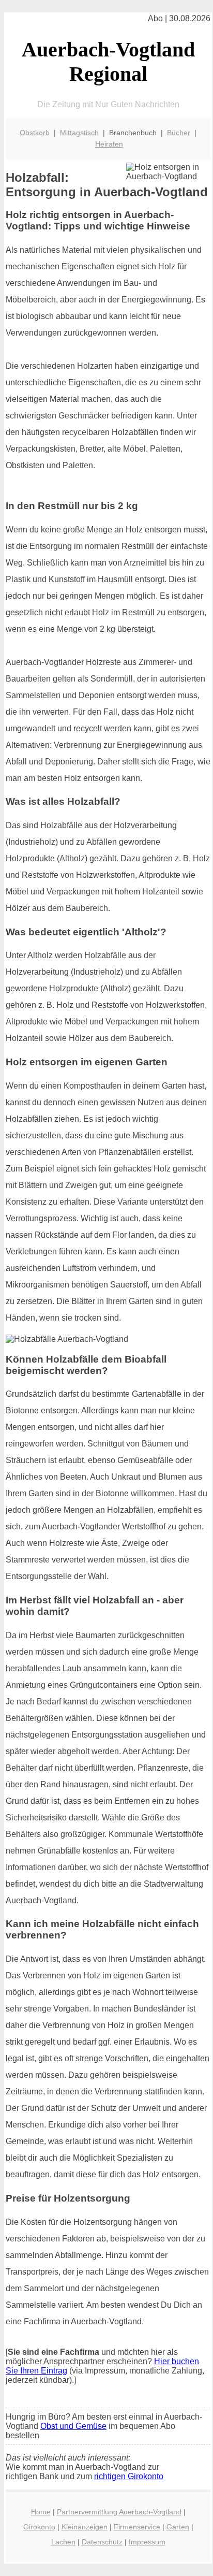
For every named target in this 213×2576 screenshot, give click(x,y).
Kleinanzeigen (85, 2527)
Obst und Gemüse (73, 2426)
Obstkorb (35, 133)
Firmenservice (137, 2527)
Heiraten (109, 144)
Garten (178, 2527)
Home (41, 2512)
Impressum (147, 2542)
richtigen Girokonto (129, 2476)
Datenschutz (102, 2542)
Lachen (63, 2542)
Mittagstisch (79, 133)
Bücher (179, 133)
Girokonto (39, 2527)
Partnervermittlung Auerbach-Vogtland (119, 2512)
